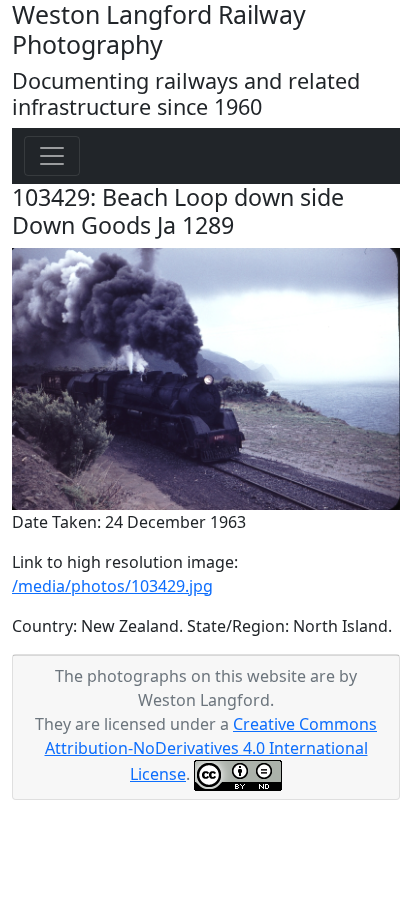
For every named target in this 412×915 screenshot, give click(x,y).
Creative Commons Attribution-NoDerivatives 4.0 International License (211, 749)
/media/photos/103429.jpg (112, 586)
